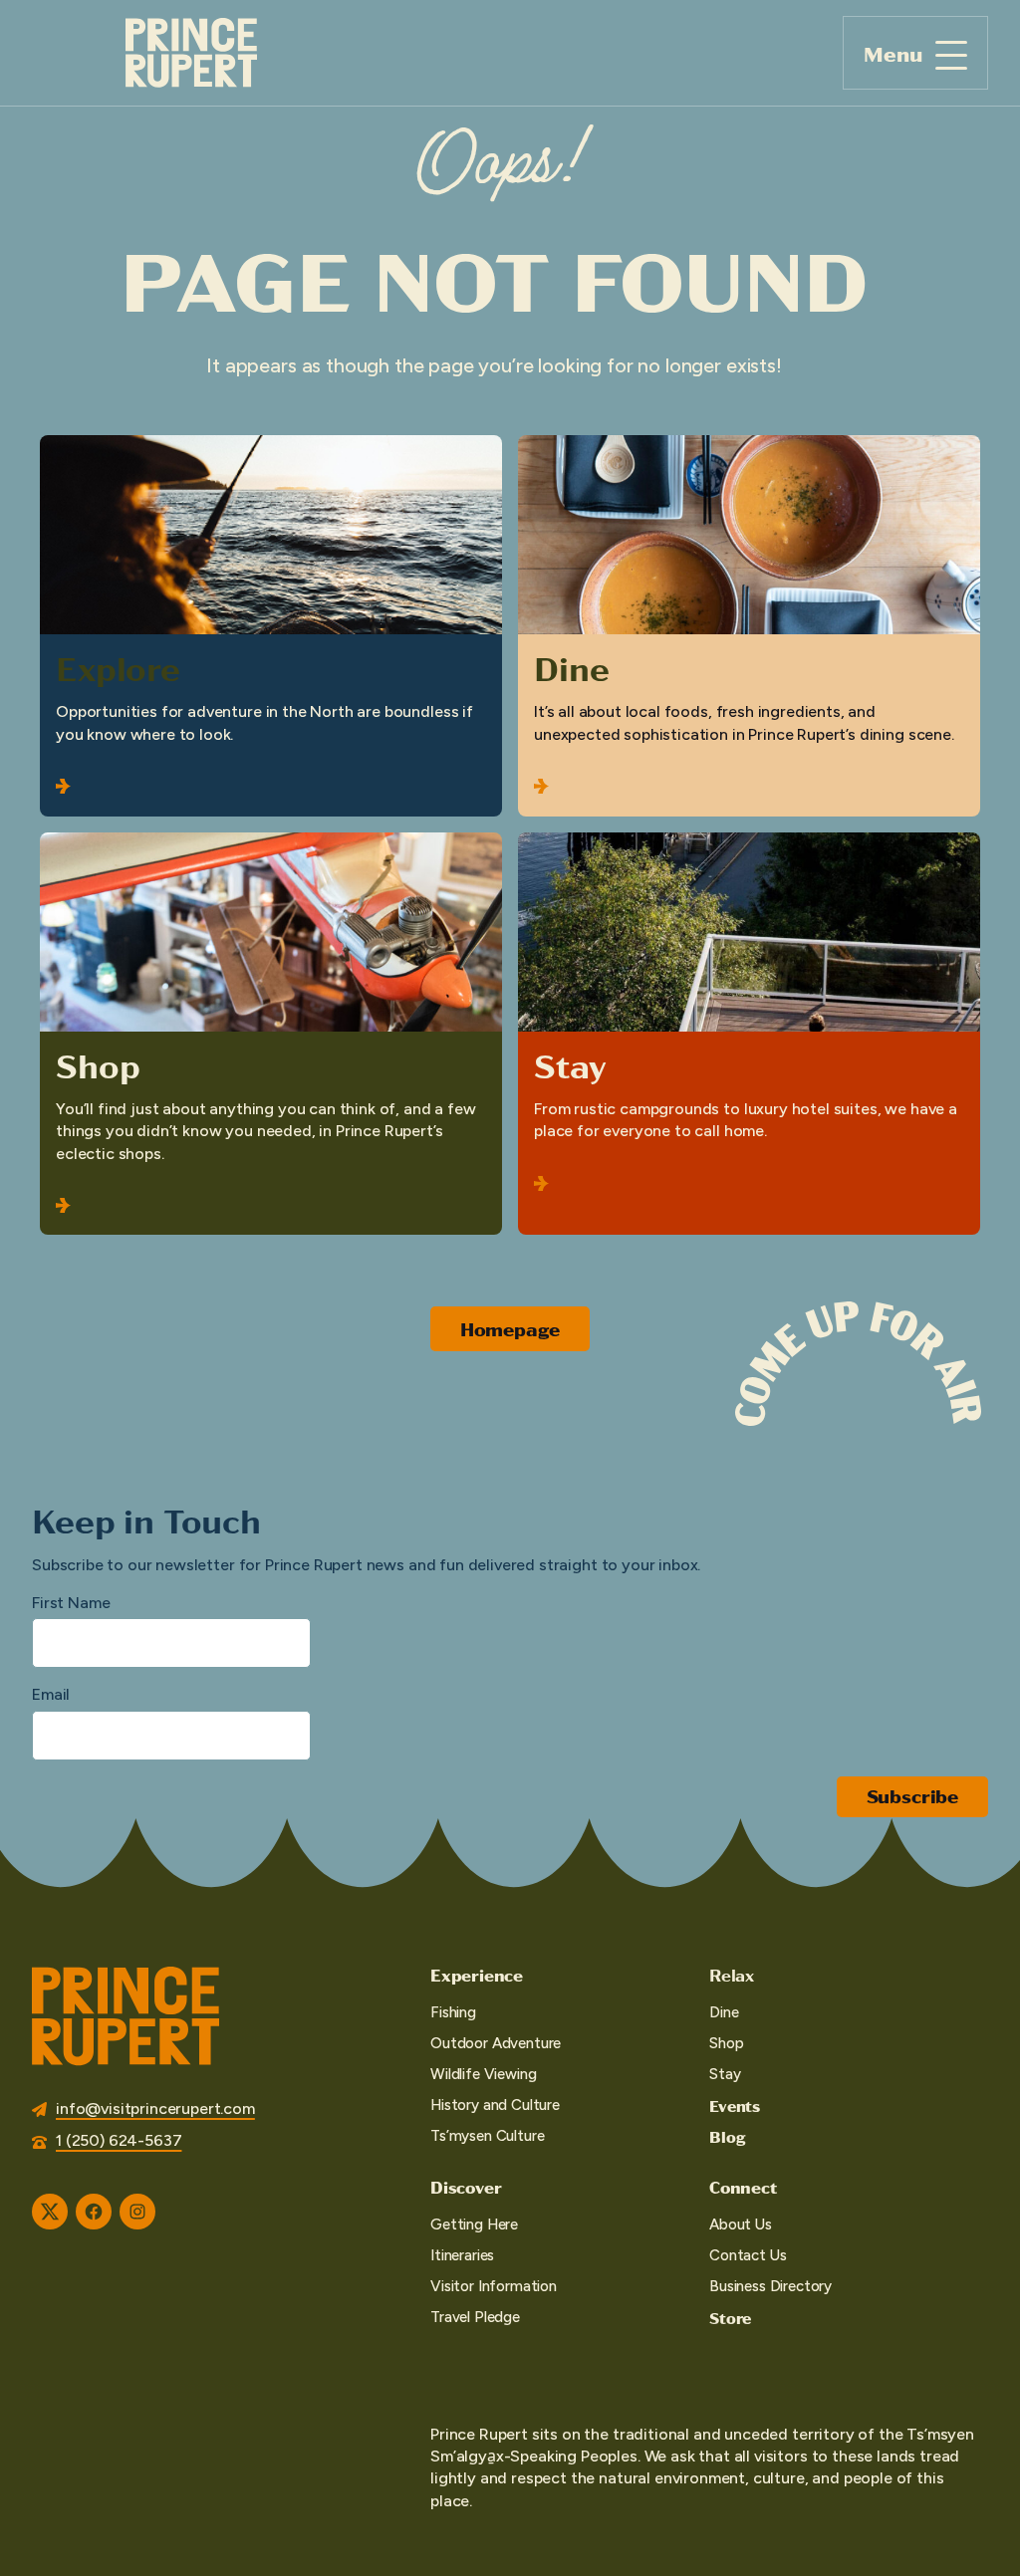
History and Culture (495, 2105)
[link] (271, 625)
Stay (570, 1064)
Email (51, 1694)
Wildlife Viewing (483, 2074)
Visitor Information (494, 2286)
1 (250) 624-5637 (119, 2140)
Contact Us (748, 2255)
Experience (477, 1975)
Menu (893, 53)
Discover (466, 2187)
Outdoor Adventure (496, 2043)
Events (735, 2106)
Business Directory (770, 2286)
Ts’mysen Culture (487, 2136)
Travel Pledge (475, 2317)
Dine (571, 667)
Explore (118, 667)
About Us (741, 2225)
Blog (727, 2136)
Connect (743, 2187)
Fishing (453, 2012)
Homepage (510, 1329)
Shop (98, 1064)
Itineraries (462, 2255)
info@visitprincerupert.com (155, 2108)
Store (730, 2318)
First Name (71, 1603)
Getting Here (474, 2225)
